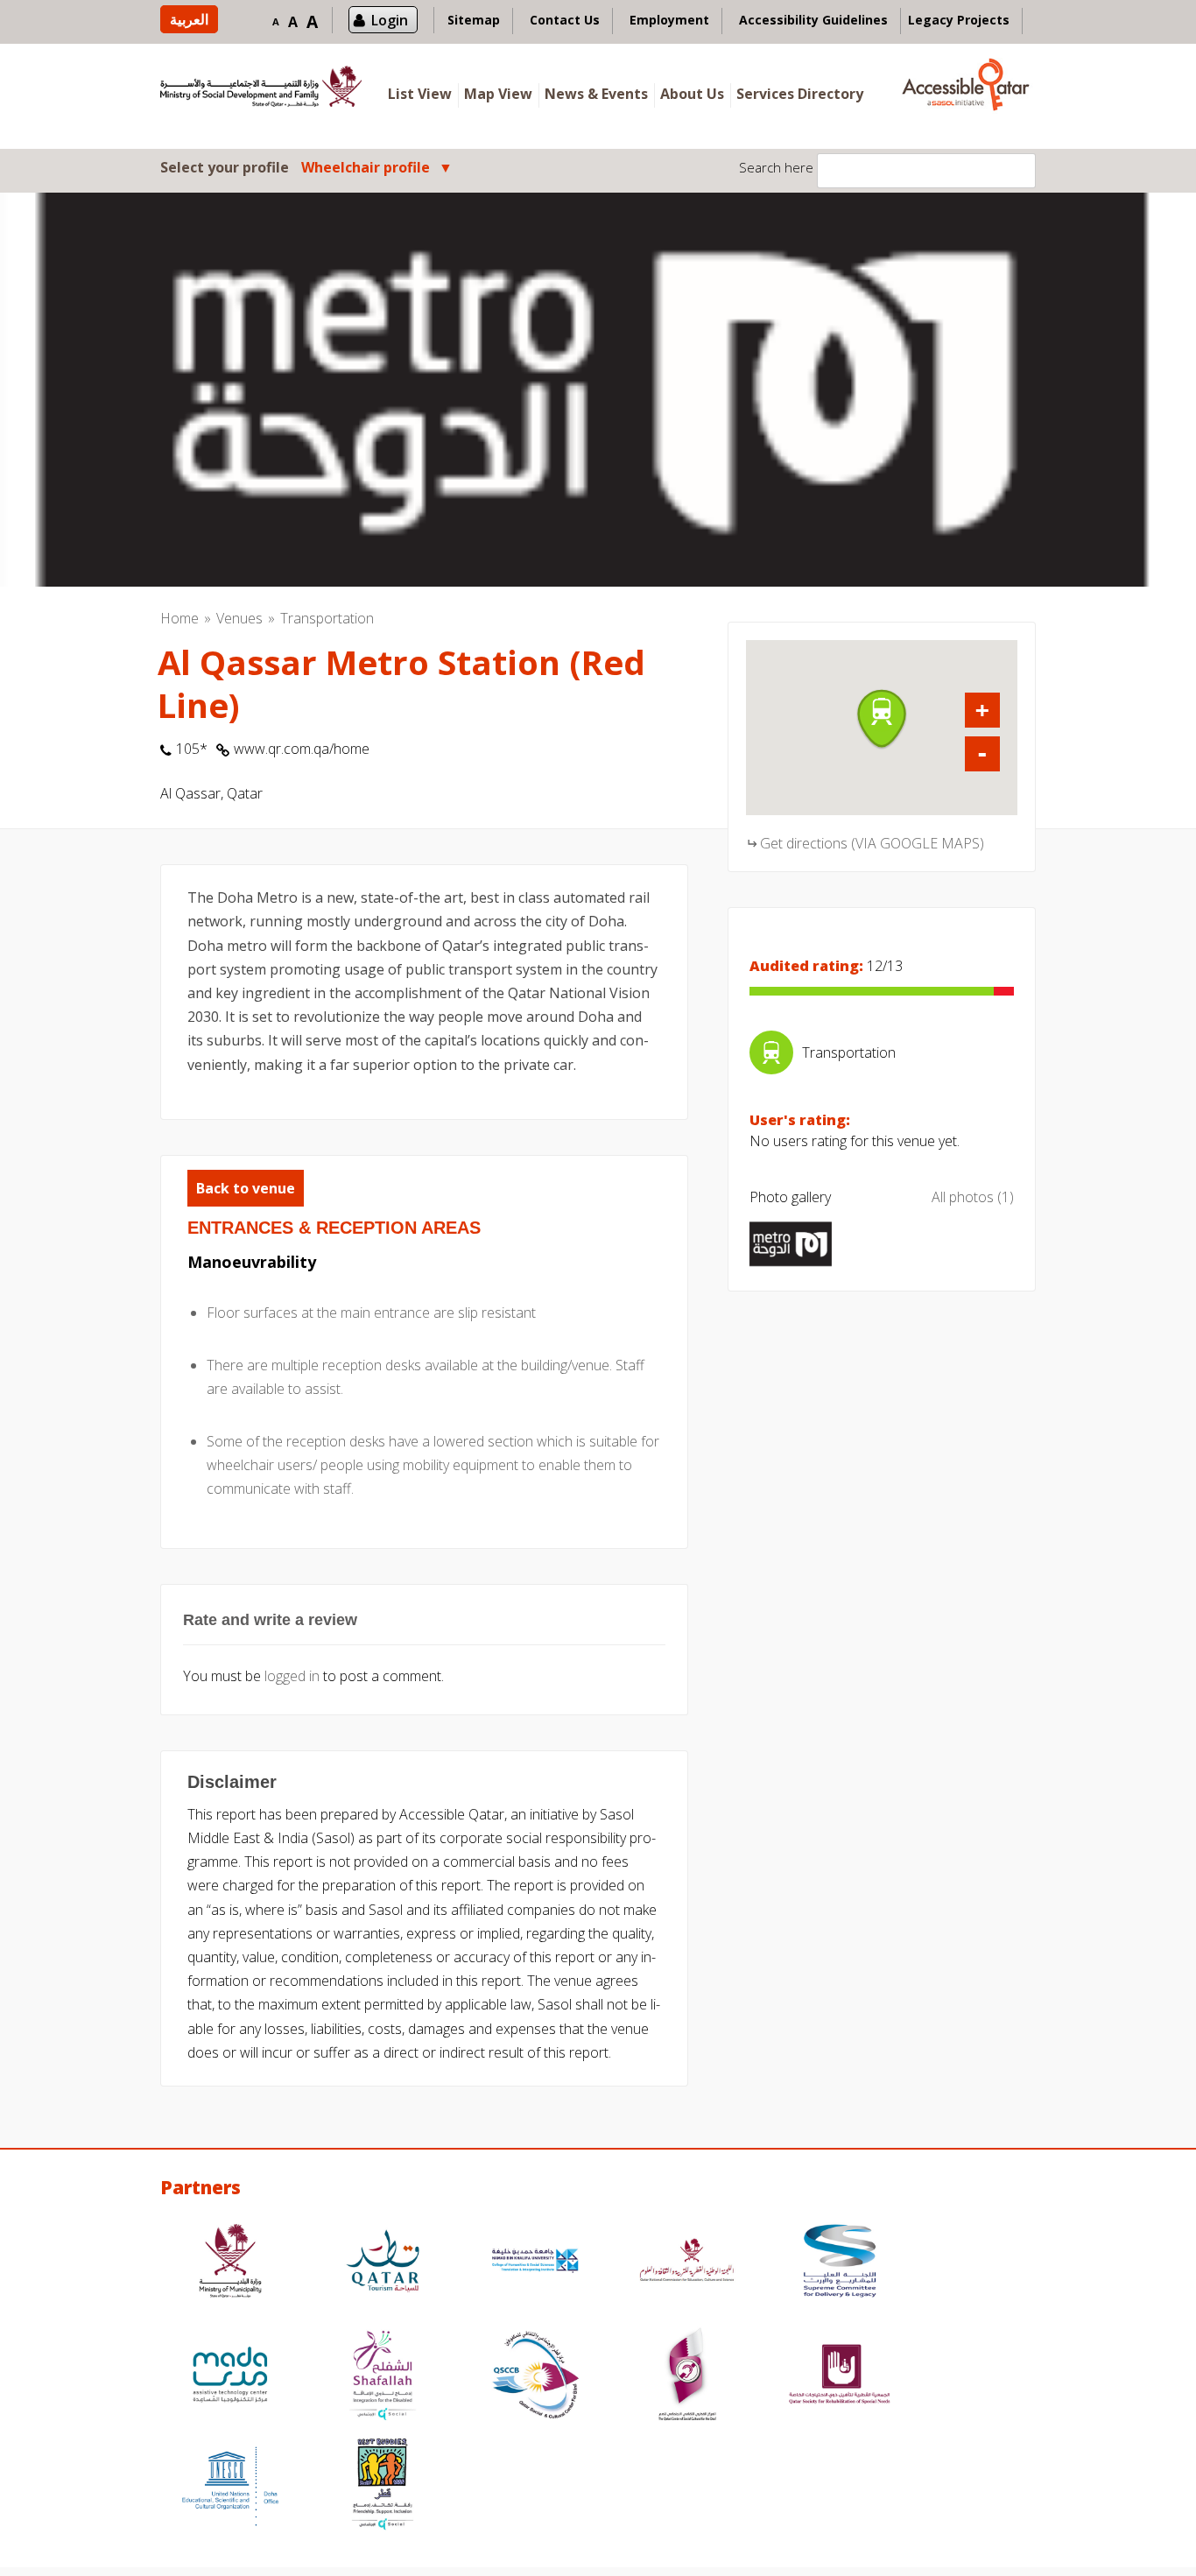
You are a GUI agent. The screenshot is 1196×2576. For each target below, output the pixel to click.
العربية (189, 19)
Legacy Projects (959, 20)
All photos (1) (973, 1197)
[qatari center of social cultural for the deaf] (687, 2377)
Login (390, 20)
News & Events (596, 94)
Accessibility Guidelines (813, 20)
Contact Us (565, 20)
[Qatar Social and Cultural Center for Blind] (535, 2377)
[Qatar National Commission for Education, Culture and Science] (687, 2263)
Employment (669, 20)
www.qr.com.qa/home (302, 749)
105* (192, 749)
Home (179, 618)
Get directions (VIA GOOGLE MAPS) (872, 843)
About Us (692, 94)
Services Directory (800, 94)
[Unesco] (230, 2486)
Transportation (327, 618)
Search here (776, 167)
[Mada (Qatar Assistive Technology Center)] (230, 2377)
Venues (239, 618)
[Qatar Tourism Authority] (383, 2263)
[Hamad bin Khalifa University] (535, 2263)
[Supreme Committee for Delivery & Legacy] (840, 2263)
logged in (292, 1676)
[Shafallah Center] (383, 2377)
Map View (498, 94)
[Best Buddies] (383, 2486)
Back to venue (246, 1188)
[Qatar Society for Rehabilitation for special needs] (840, 2377)
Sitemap (474, 20)
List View (420, 94)
